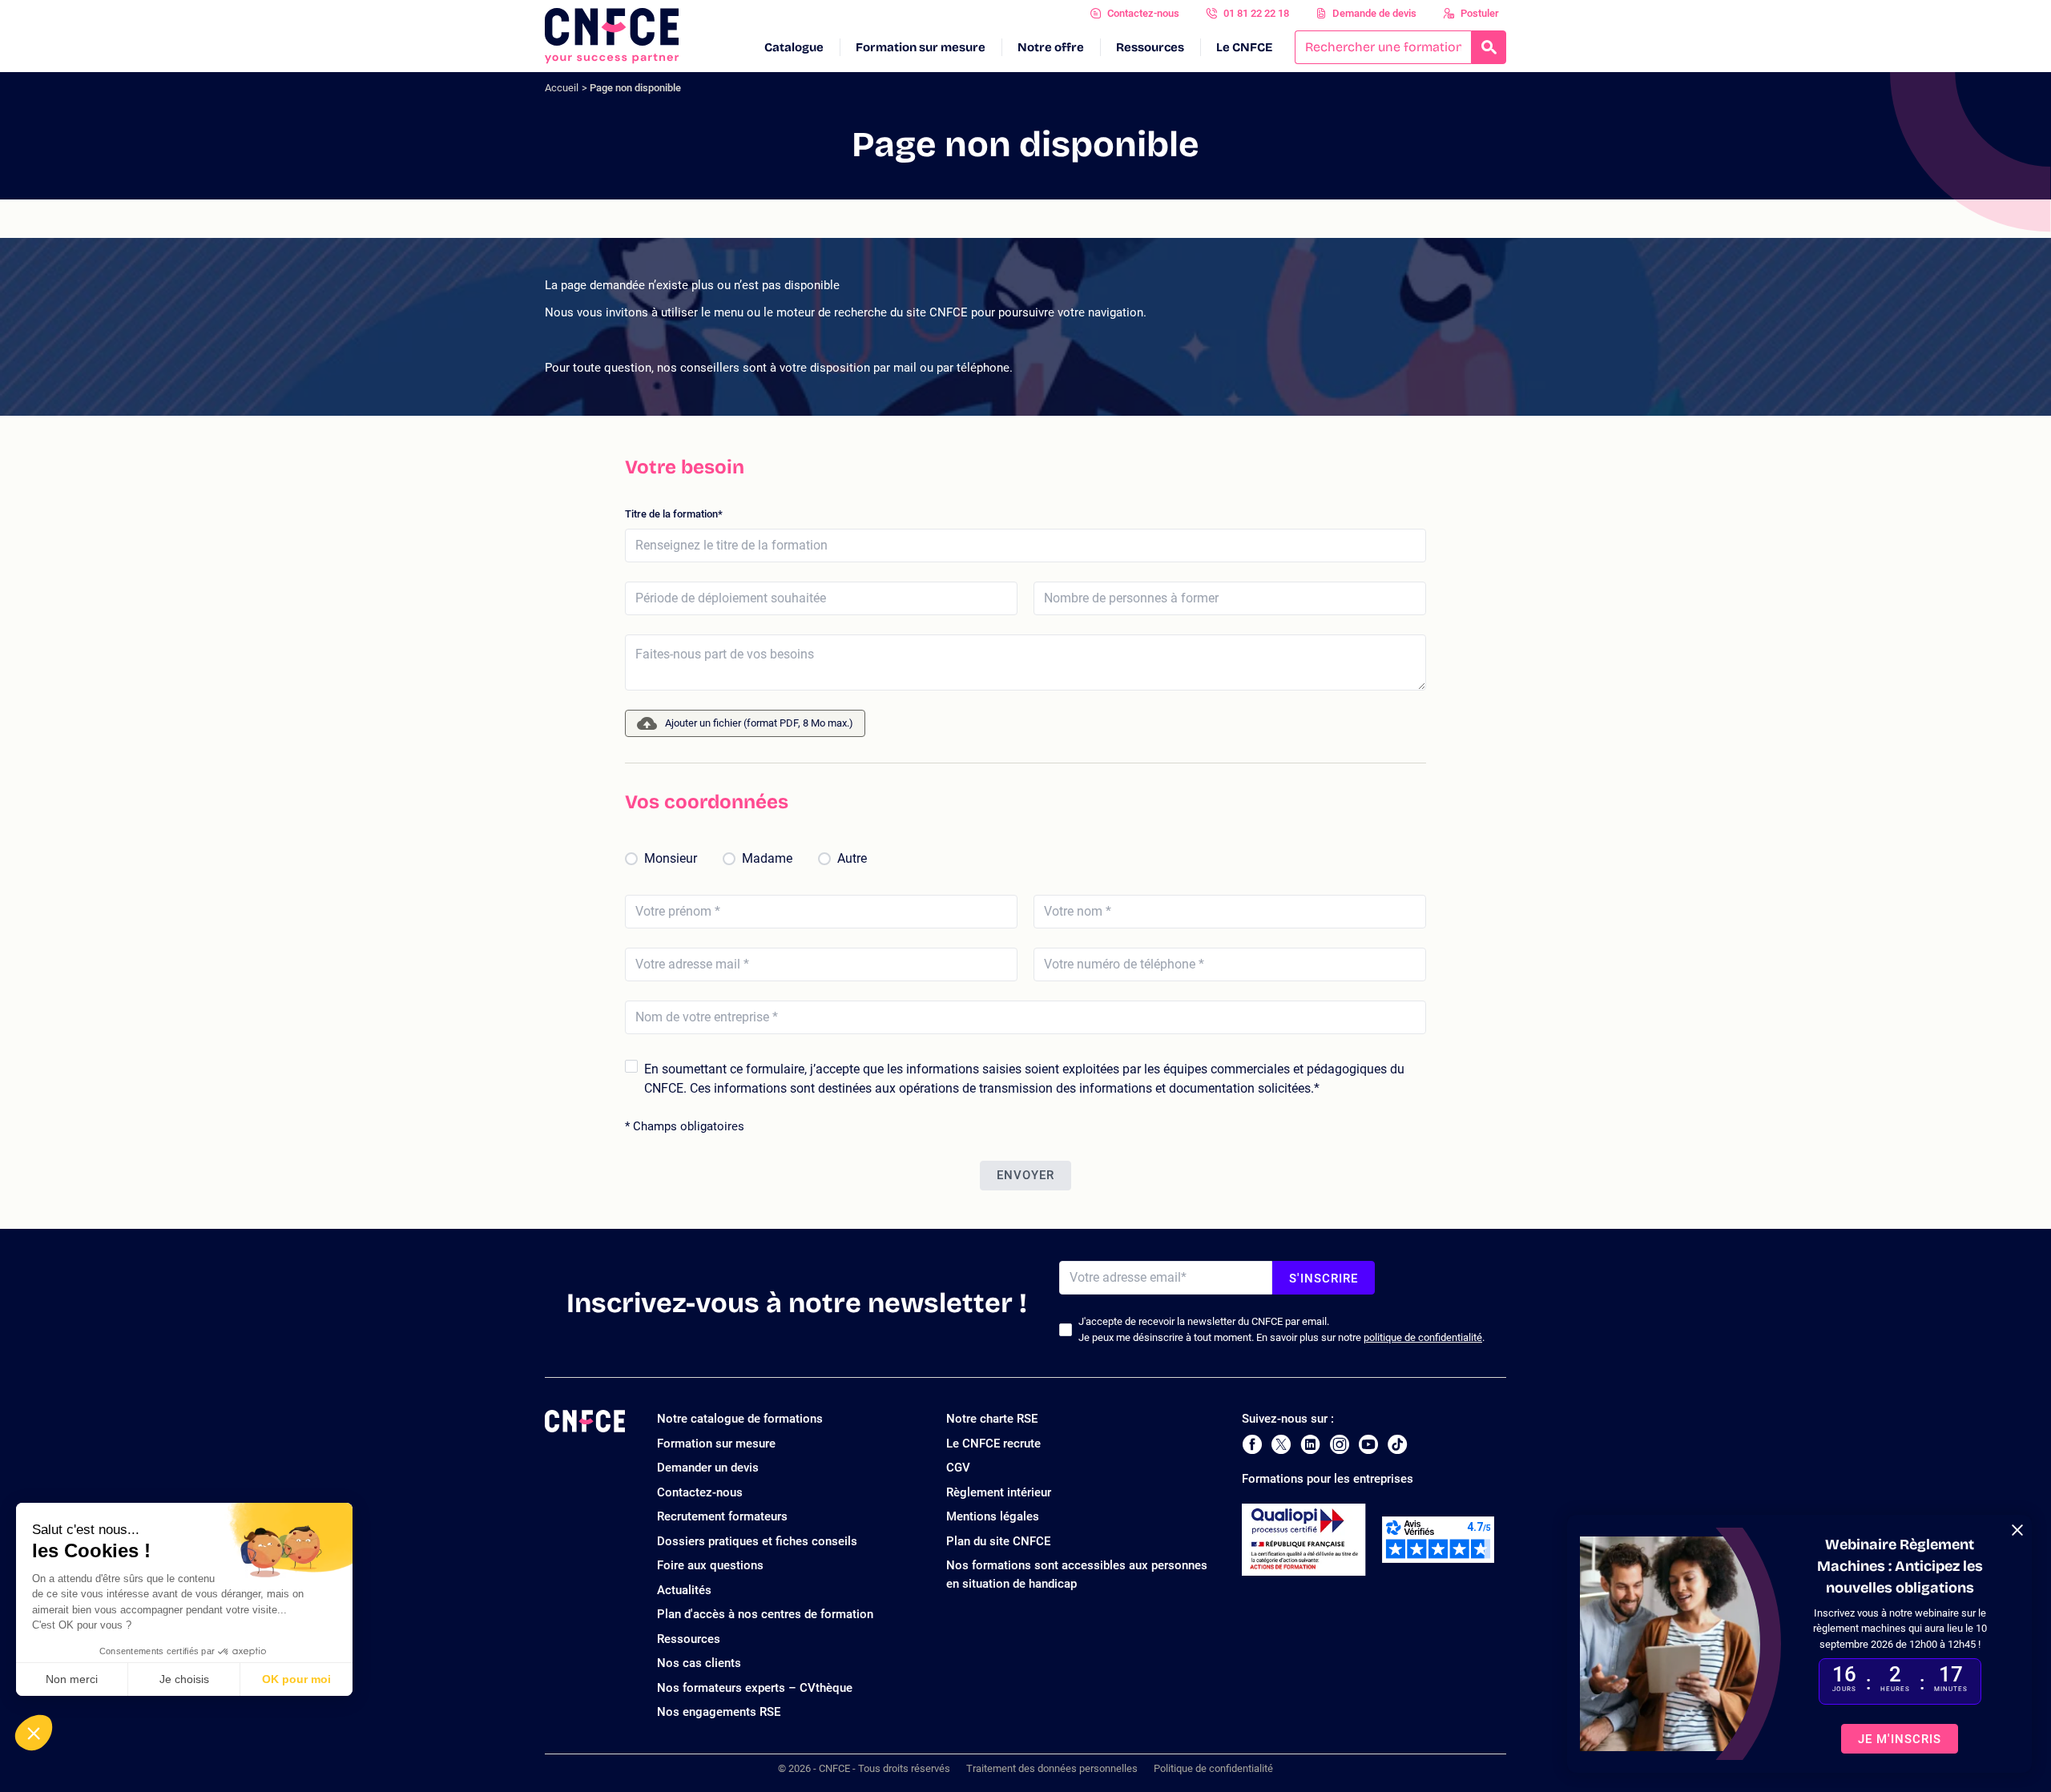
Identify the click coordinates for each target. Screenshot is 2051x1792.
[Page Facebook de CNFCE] (1252, 1444)
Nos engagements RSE (719, 1712)
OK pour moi (296, 1679)
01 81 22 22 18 (1256, 13)
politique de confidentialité (1423, 1337)
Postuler (1480, 13)
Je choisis (184, 1679)
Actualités (684, 1590)
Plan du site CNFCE (998, 1541)
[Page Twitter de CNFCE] (1281, 1444)
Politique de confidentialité (1213, 1768)
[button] (34, 1733)
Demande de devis (1374, 13)
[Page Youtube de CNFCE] (1368, 1444)
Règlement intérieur (999, 1492)
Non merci (72, 1679)
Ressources (1150, 47)
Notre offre (1051, 47)
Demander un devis (708, 1468)
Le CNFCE (1244, 47)
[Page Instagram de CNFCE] (1340, 1444)
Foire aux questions (710, 1565)
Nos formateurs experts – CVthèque (755, 1688)
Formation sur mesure (921, 47)
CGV (958, 1468)
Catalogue (794, 47)
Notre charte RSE (992, 1419)
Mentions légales (993, 1516)
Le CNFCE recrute (993, 1444)
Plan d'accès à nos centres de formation (765, 1614)
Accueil (562, 88)
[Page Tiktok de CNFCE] (1397, 1444)
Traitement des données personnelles (1052, 1768)
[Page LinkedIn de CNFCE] (1310, 1444)
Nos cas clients (699, 1663)
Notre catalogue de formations (740, 1419)
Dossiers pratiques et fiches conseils (757, 1541)
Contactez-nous (1143, 13)
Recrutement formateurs (722, 1516)
